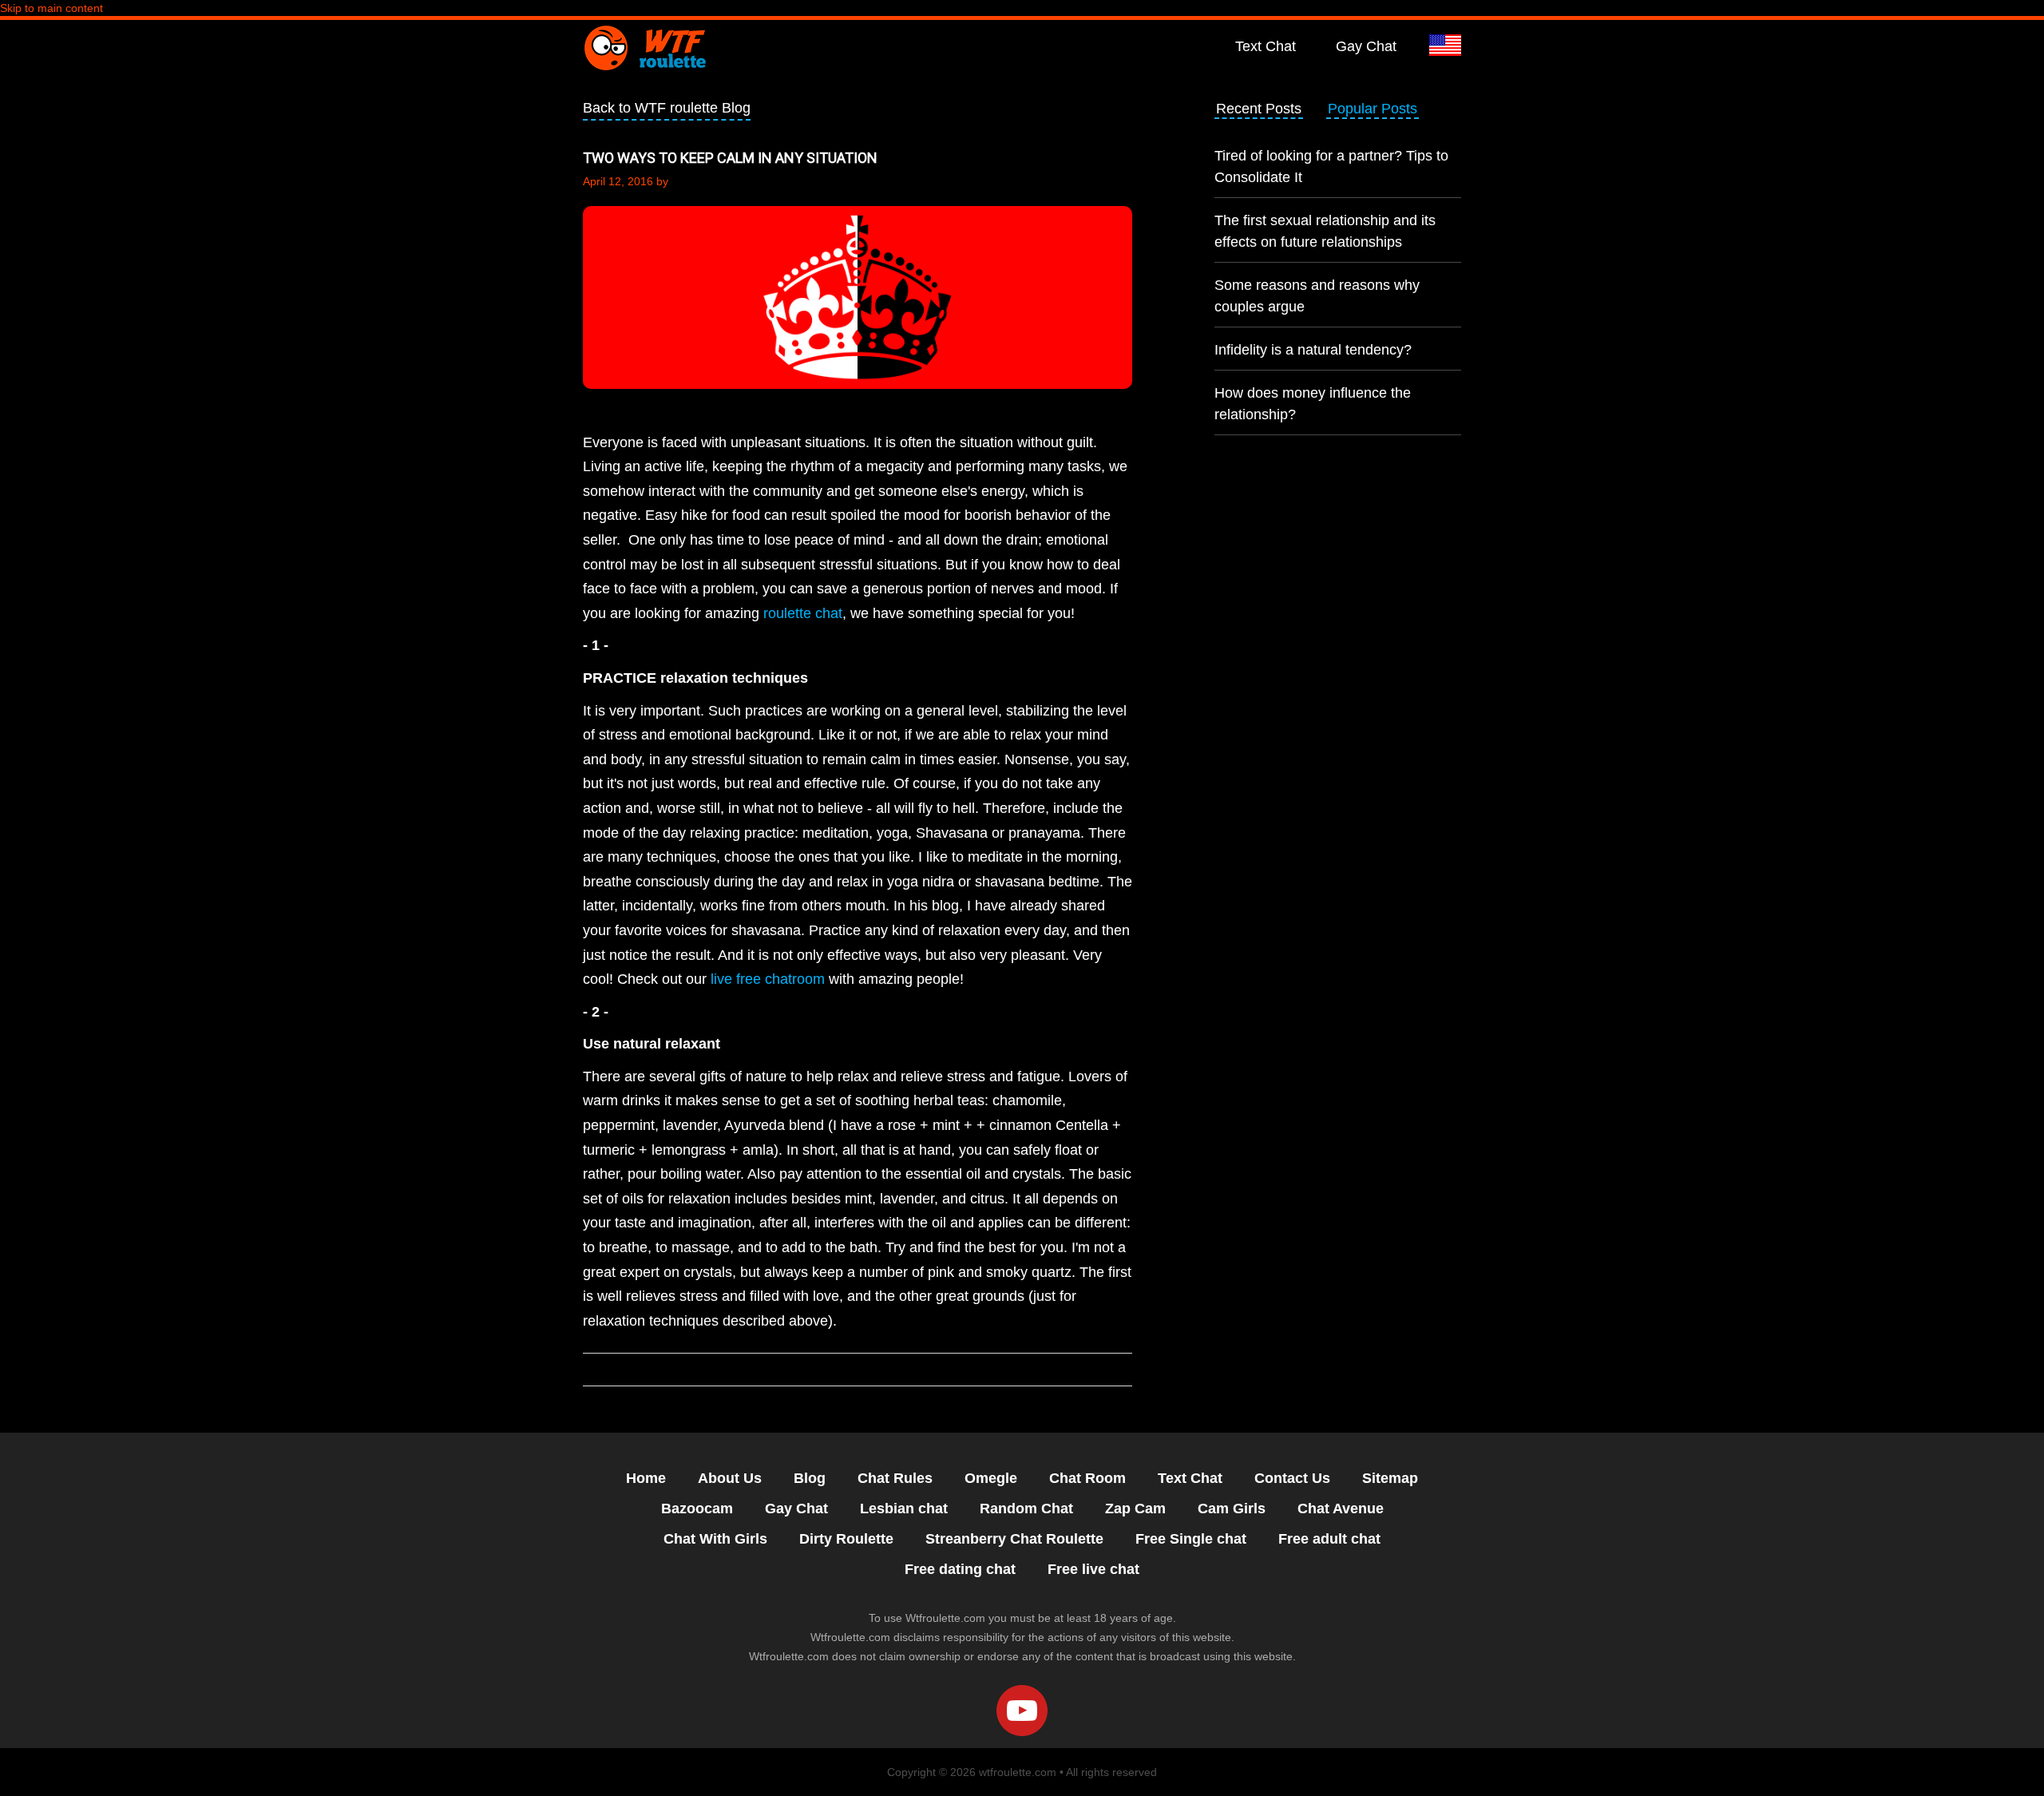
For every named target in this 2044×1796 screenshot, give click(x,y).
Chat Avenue (1341, 1509)
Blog (810, 1478)
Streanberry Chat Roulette (1014, 1539)
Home (646, 1478)
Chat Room (1087, 1478)
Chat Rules (895, 1478)
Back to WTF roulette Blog (667, 108)
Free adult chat (1329, 1539)
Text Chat (1266, 46)
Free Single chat (1191, 1539)
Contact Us (1292, 1478)
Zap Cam (1135, 1509)
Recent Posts (1259, 109)
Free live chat (1093, 1569)
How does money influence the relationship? (1313, 404)
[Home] (644, 47)
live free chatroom (768, 979)
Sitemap (1390, 1478)
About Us (730, 1478)
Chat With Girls (715, 1539)
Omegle (991, 1478)
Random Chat (1026, 1509)
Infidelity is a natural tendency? (1313, 350)
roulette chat (803, 613)
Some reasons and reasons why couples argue (1317, 296)
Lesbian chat (904, 1509)
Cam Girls (1232, 1509)
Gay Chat (1366, 46)
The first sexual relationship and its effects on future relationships (1325, 231)
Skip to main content (51, 8)
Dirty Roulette (846, 1539)
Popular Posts (1373, 109)
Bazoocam (697, 1509)
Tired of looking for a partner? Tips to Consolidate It (1331, 167)
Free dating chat (960, 1569)
